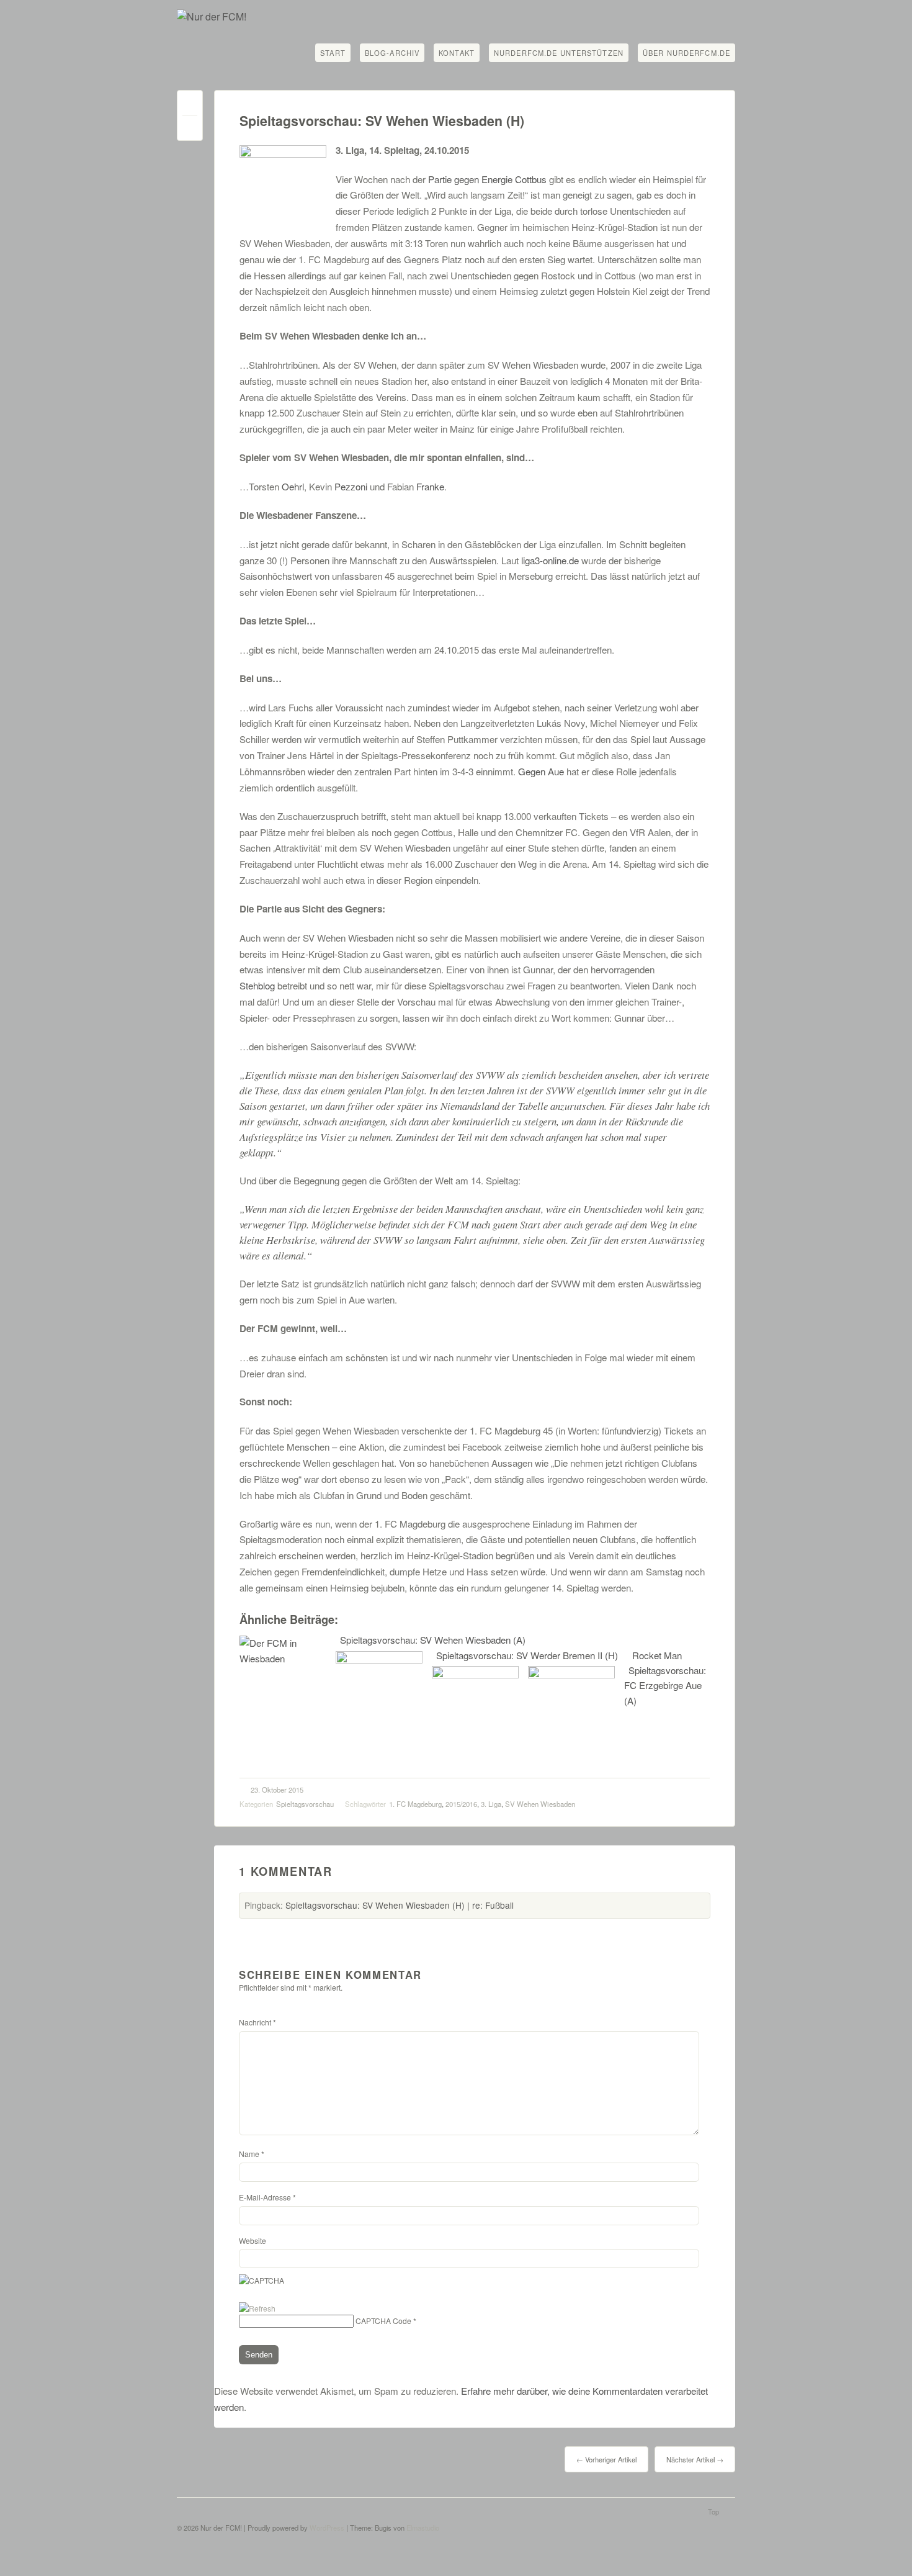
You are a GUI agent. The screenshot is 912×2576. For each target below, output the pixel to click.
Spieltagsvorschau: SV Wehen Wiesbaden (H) (382, 121)
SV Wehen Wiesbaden (540, 1804)
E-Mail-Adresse (267, 2197)
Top (713, 2511)
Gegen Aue (541, 771)
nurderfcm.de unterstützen (559, 53)
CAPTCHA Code (383, 2321)
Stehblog (257, 985)
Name (252, 2154)
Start (333, 53)
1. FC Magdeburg (415, 1804)
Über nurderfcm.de (686, 53)
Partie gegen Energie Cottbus (489, 179)
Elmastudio (423, 2528)
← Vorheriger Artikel (606, 2459)
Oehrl (293, 486)
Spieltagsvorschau (305, 1804)
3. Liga (491, 1804)
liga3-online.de (550, 560)
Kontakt (457, 53)
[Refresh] (257, 2308)
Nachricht (257, 2022)
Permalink (190, 106)
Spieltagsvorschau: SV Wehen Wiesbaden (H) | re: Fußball (400, 1905)
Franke (430, 486)
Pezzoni (351, 486)
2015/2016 (461, 1804)
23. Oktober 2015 (277, 1790)
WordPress (327, 2528)
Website (253, 2240)
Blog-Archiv (392, 53)
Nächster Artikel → (695, 2459)
